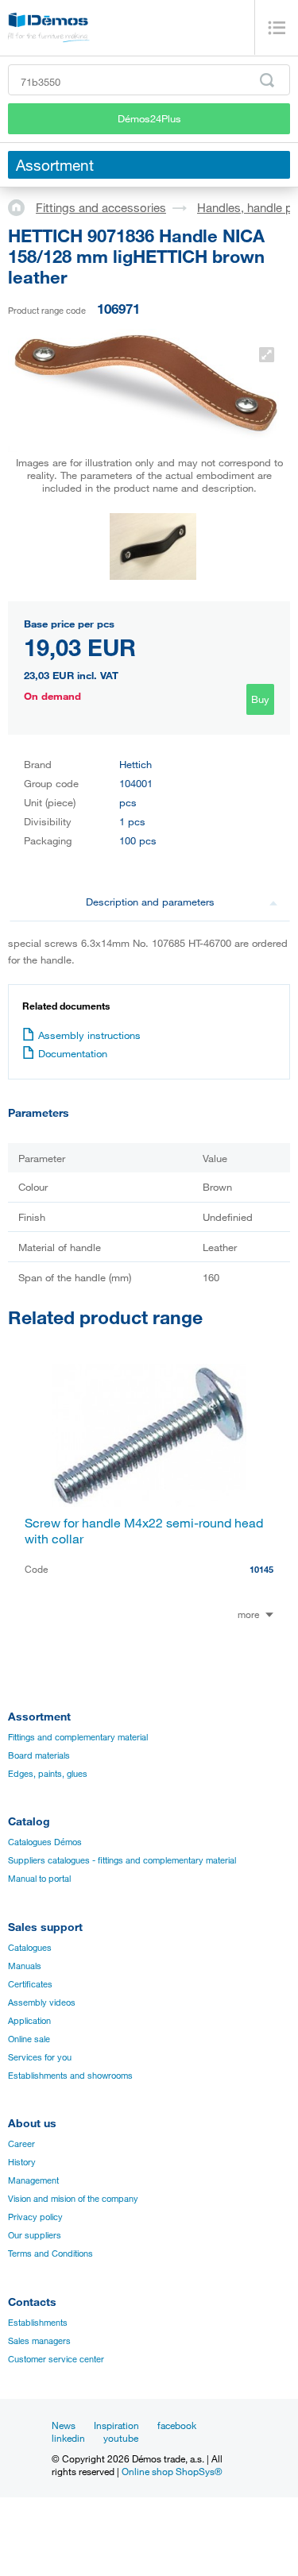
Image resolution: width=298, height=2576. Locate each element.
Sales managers (39, 2341)
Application (29, 2021)
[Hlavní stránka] (22, 207)
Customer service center (56, 2359)
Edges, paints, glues (48, 1774)
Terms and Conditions (50, 2254)
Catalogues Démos (45, 1842)
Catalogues (30, 1948)
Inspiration (116, 2425)
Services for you (40, 2057)
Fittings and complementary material (78, 1737)
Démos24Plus (149, 118)
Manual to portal (39, 1879)
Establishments (38, 2323)
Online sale (29, 2039)
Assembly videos (42, 2002)
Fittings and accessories (101, 207)
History (22, 2162)
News (64, 2425)
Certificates (30, 1984)
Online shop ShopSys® (172, 2471)
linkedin (68, 2438)
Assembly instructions (89, 1035)
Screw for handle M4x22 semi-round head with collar (144, 1531)
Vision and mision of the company (73, 2199)
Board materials (39, 1755)
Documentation (73, 1053)
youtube (121, 2438)
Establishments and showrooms (70, 2076)
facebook (177, 2425)
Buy (260, 699)
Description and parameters (150, 902)
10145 (261, 1569)
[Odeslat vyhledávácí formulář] (267, 80)
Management (33, 2180)
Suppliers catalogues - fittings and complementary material (122, 1860)
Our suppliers (35, 2235)
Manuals (25, 1966)
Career (21, 2144)
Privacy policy (35, 2217)
